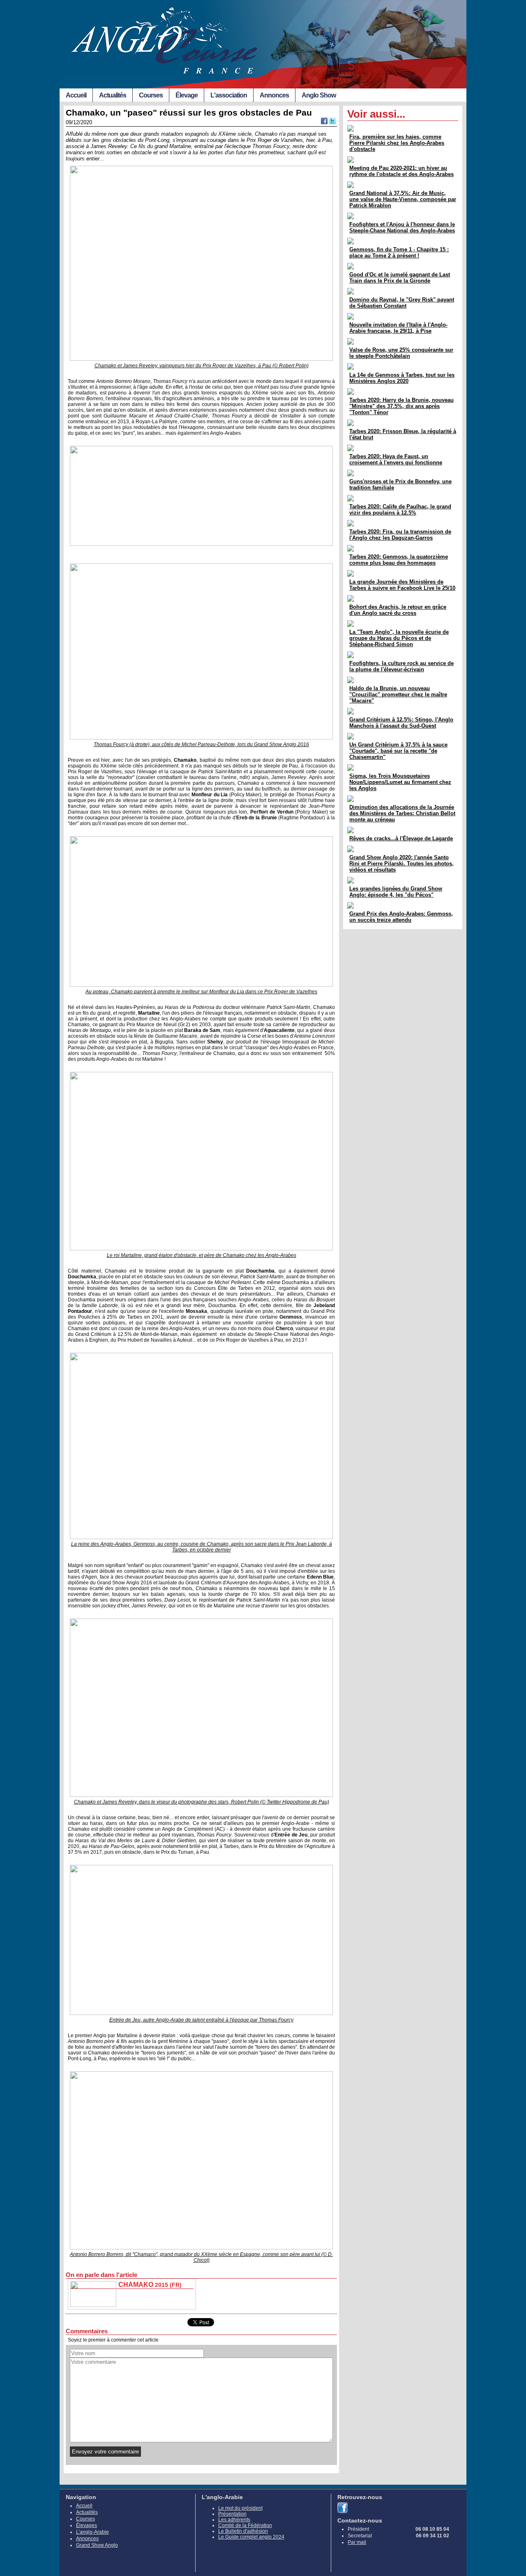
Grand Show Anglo (97, 2545)
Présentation (232, 2514)
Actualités (113, 95)
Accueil (76, 95)
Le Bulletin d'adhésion (243, 2531)
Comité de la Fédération (245, 2525)
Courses (151, 95)
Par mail (357, 2542)
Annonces (274, 95)
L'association (229, 95)
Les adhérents (234, 2520)
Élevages (87, 2525)
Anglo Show (319, 95)
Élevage (187, 95)
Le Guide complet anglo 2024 (251, 2537)
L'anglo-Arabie (92, 2532)
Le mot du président (240, 2508)
